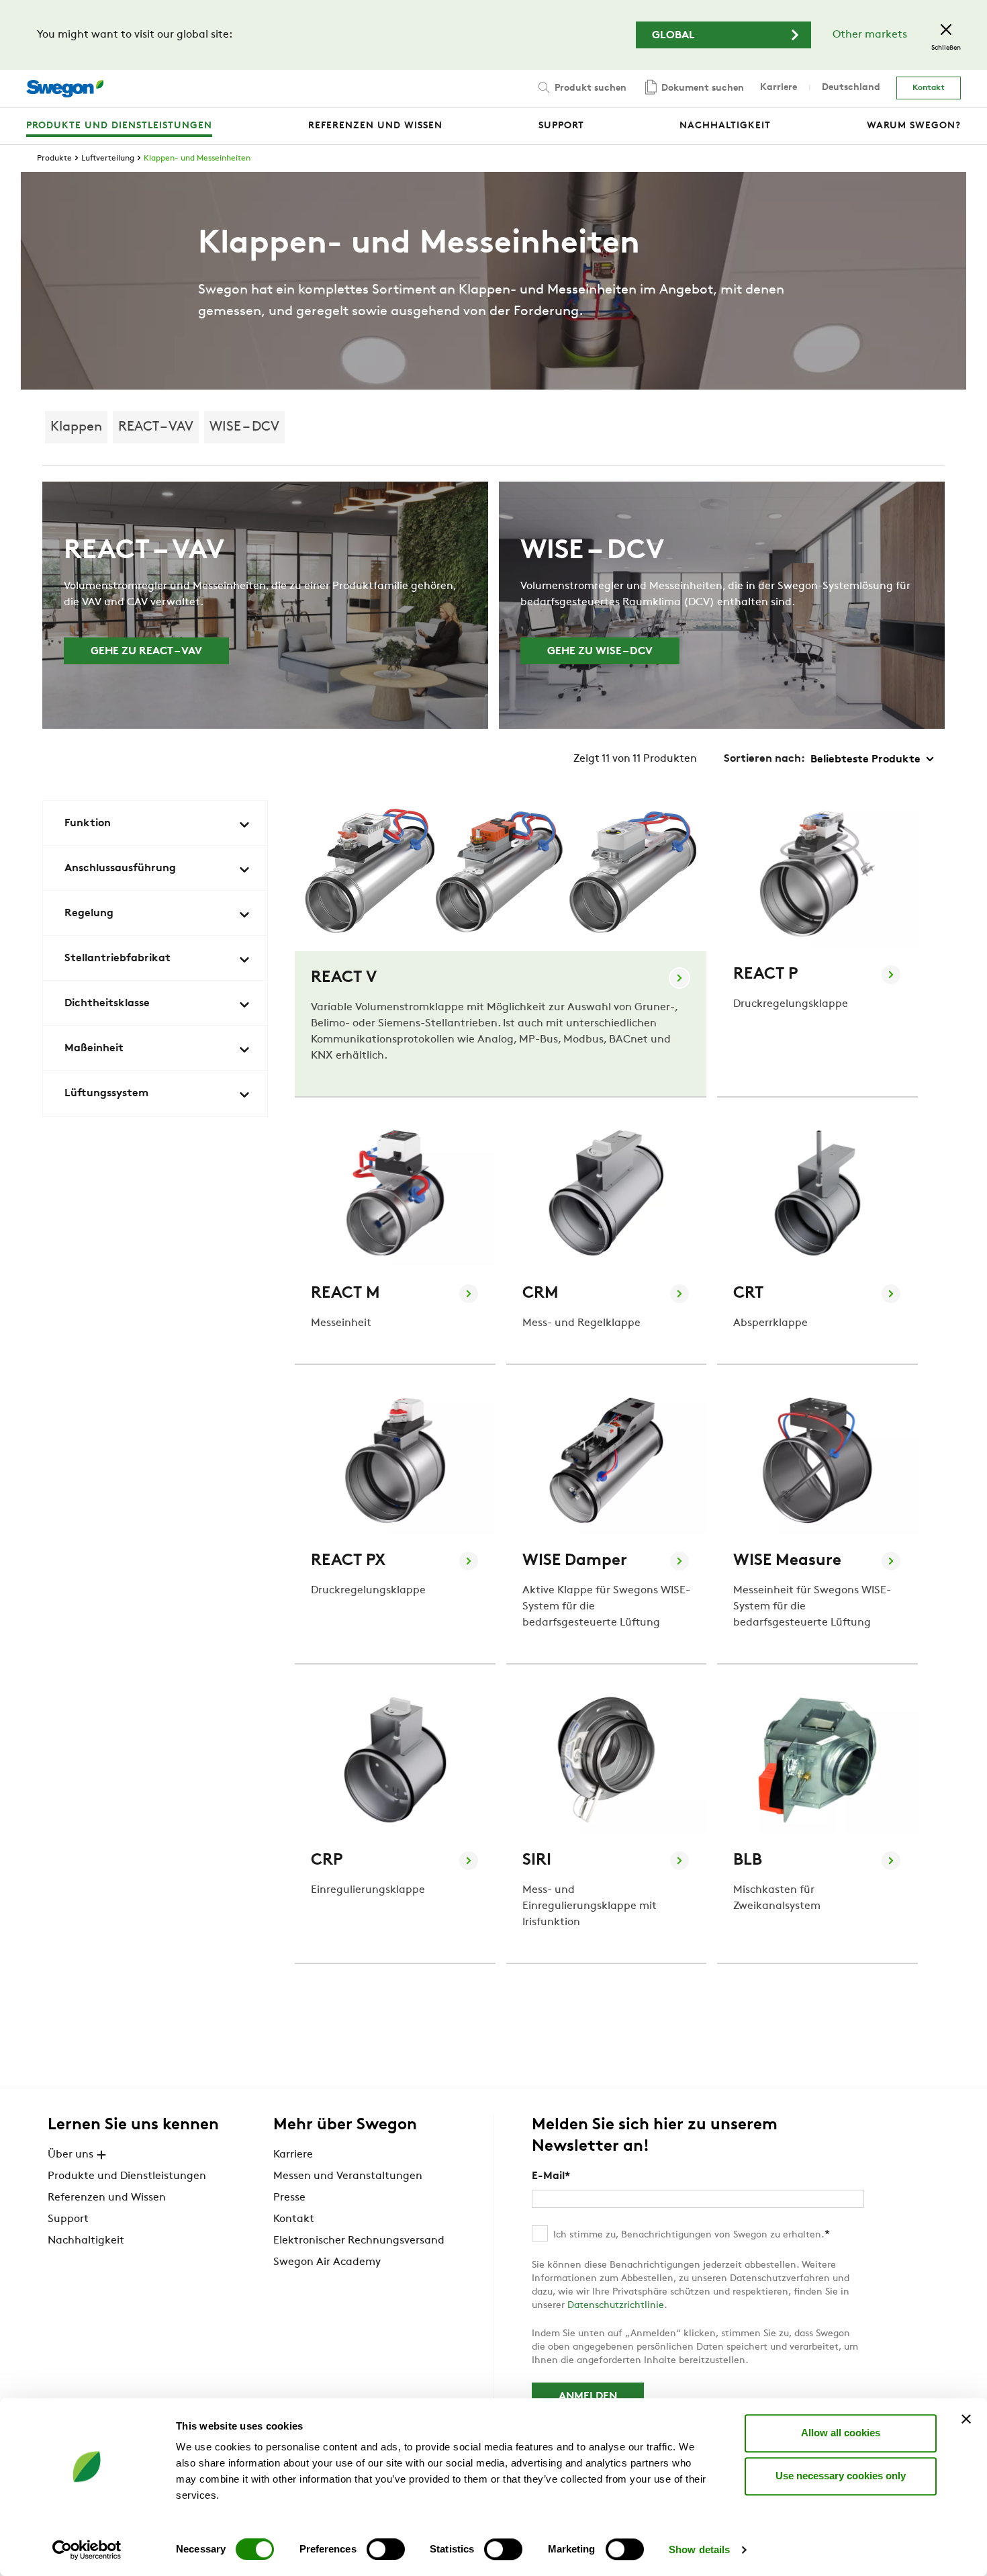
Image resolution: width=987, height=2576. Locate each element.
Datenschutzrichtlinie (616, 2306)
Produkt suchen (589, 88)
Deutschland (851, 88)
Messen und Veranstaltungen (348, 2176)
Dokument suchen (701, 88)
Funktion (88, 824)
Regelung (89, 914)
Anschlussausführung (120, 869)
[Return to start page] (65, 89)
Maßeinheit (94, 1049)
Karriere (779, 88)
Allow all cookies (841, 2433)
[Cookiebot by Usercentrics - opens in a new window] (87, 2550)
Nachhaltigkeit (86, 2241)
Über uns (70, 2155)
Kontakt (929, 88)
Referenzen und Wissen (107, 2198)
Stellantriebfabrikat (117, 959)
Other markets (870, 35)
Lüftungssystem (106, 1094)
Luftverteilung (108, 159)
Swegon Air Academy (327, 2262)
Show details (699, 2549)
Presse (289, 2198)
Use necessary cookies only (841, 2476)
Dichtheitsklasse (107, 1004)
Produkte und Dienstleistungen (127, 2176)
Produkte (54, 159)
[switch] (386, 2549)
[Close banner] (966, 2419)
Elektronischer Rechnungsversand (359, 2241)
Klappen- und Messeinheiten (197, 159)
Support (68, 2219)
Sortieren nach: (764, 759)
